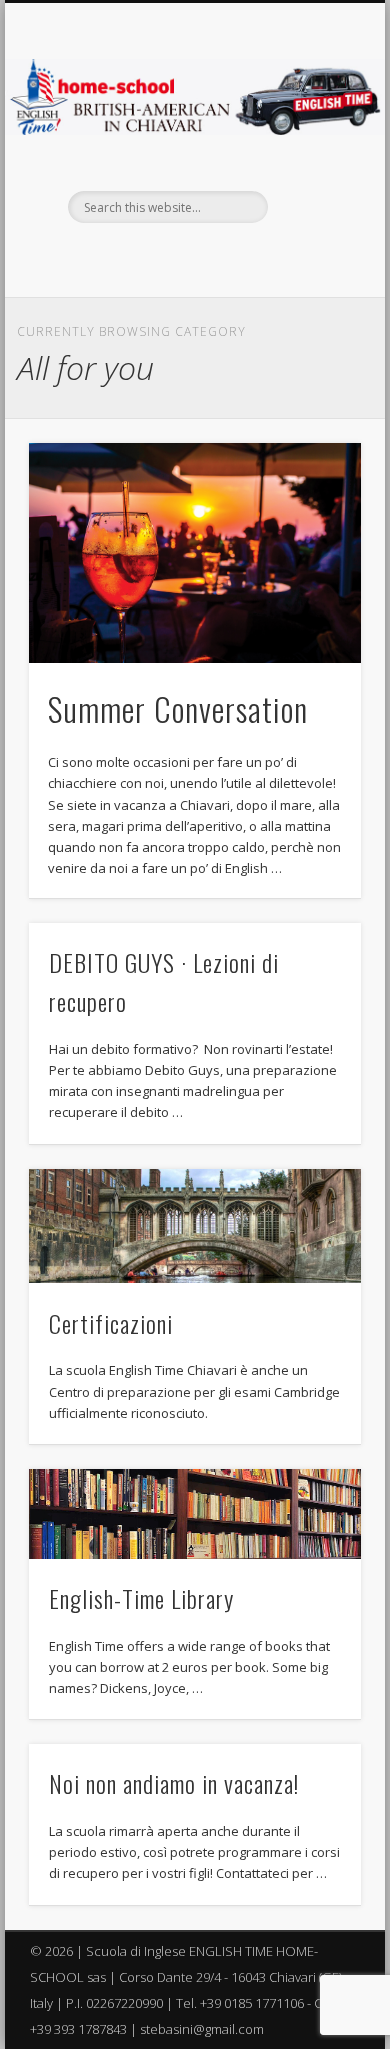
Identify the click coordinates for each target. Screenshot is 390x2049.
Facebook (192, 257)
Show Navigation (312, 179)
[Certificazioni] (195, 1226)
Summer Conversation (178, 708)
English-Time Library (141, 1598)
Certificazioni (111, 1323)
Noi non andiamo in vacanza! (174, 1783)
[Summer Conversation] (195, 553)
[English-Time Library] (195, 1514)
